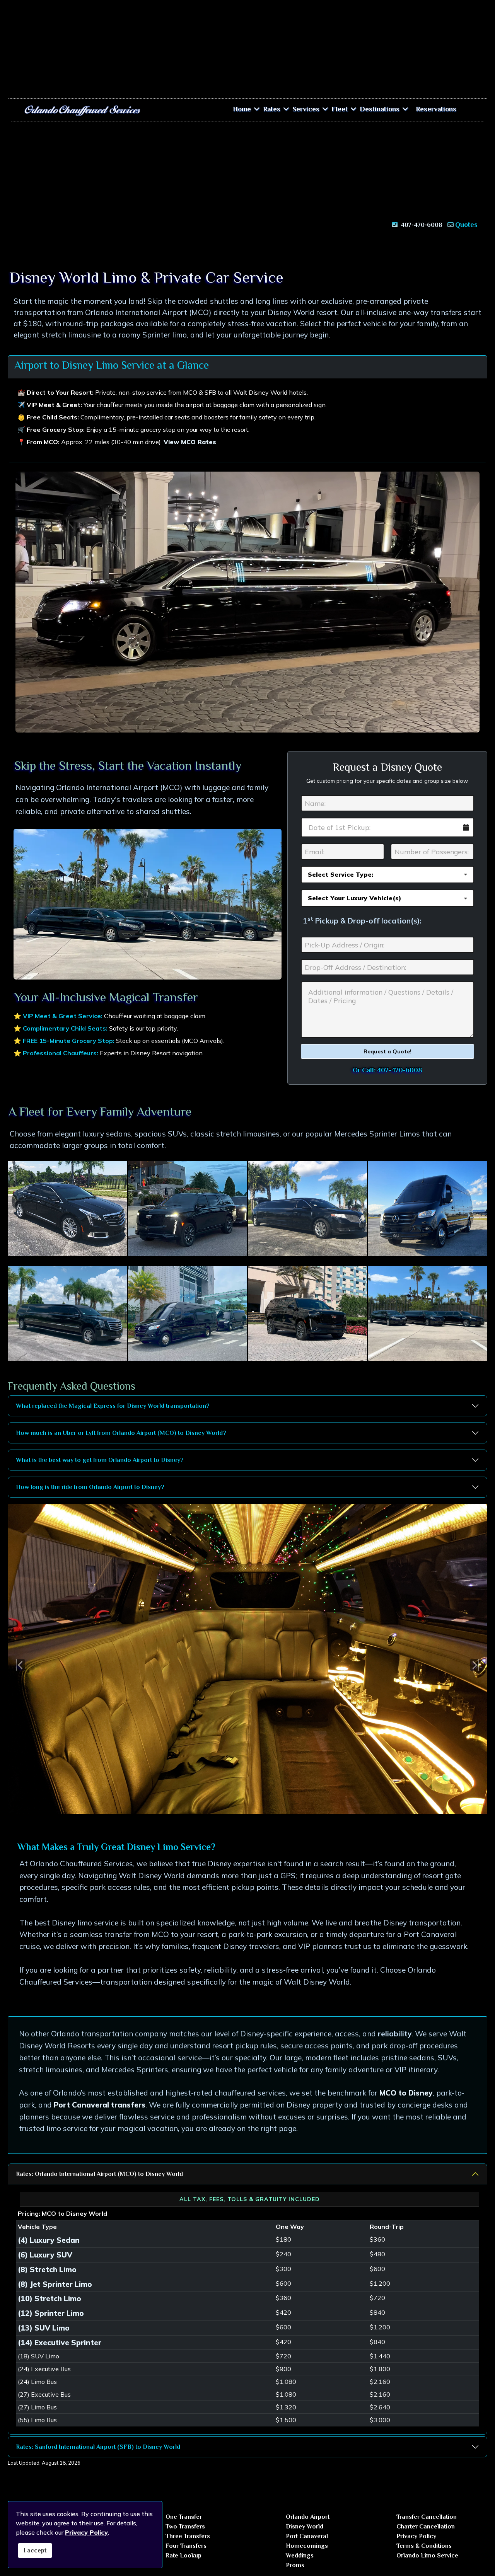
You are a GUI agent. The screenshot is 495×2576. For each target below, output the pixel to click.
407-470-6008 (421, 225)
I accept (35, 2550)
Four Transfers (186, 2546)
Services (306, 109)
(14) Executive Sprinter (60, 2343)
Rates (272, 109)
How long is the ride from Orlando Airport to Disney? (90, 1487)
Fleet (340, 109)
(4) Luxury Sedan (49, 2240)
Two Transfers (185, 2527)
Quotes (466, 225)
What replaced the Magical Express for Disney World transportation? (113, 1406)
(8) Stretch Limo (47, 2269)
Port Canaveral (307, 2536)
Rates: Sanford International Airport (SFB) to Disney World (98, 2447)
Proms (295, 2565)
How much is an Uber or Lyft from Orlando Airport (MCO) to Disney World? (121, 1433)
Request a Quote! (387, 1051)
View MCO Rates (190, 442)
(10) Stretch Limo (49, 2298)
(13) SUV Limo (44, 2328)
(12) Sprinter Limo (51, 2313)
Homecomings (307, 2546)
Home (242, 109)
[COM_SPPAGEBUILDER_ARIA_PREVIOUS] (16, 1659)
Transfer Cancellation (427, 2517)
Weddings (300, 2556)
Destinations (380, 109)
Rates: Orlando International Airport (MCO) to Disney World (99, 2174)
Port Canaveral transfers (100, 2105)
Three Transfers (188, 2536)
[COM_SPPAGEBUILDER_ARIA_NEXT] (479, 1659)
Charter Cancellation (426, 2527)
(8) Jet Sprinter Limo (55, 2284)
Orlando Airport (308, 2517)
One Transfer (184, 2517)
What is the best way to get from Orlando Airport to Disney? (100, 1460)
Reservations (436, 109)
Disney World (305, 2527)
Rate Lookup (183, 2556)
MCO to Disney (406, 2093)
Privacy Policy (416, 2536)
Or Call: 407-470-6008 (387, 1070)
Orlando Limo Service (427, 2556)
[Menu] (469, 109)
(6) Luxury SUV (45, 2255)
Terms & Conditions (424, 2546)
